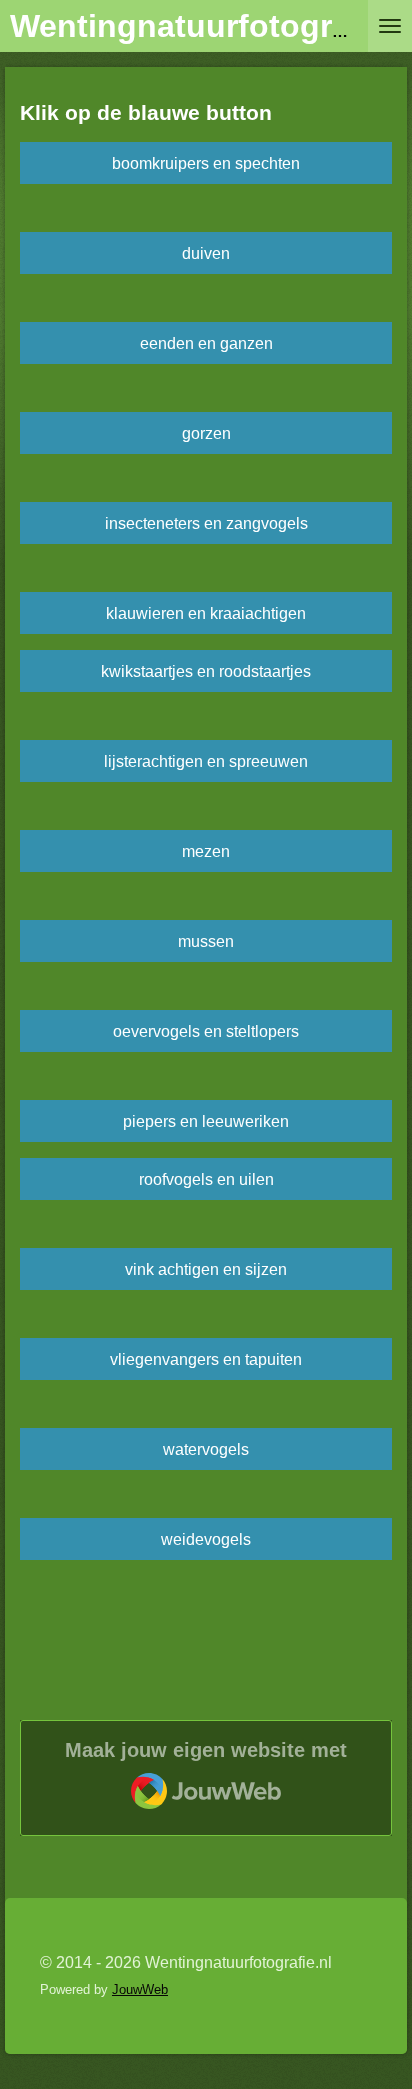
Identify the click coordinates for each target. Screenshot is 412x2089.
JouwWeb (140, 1989)
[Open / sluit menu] (390, 26)
